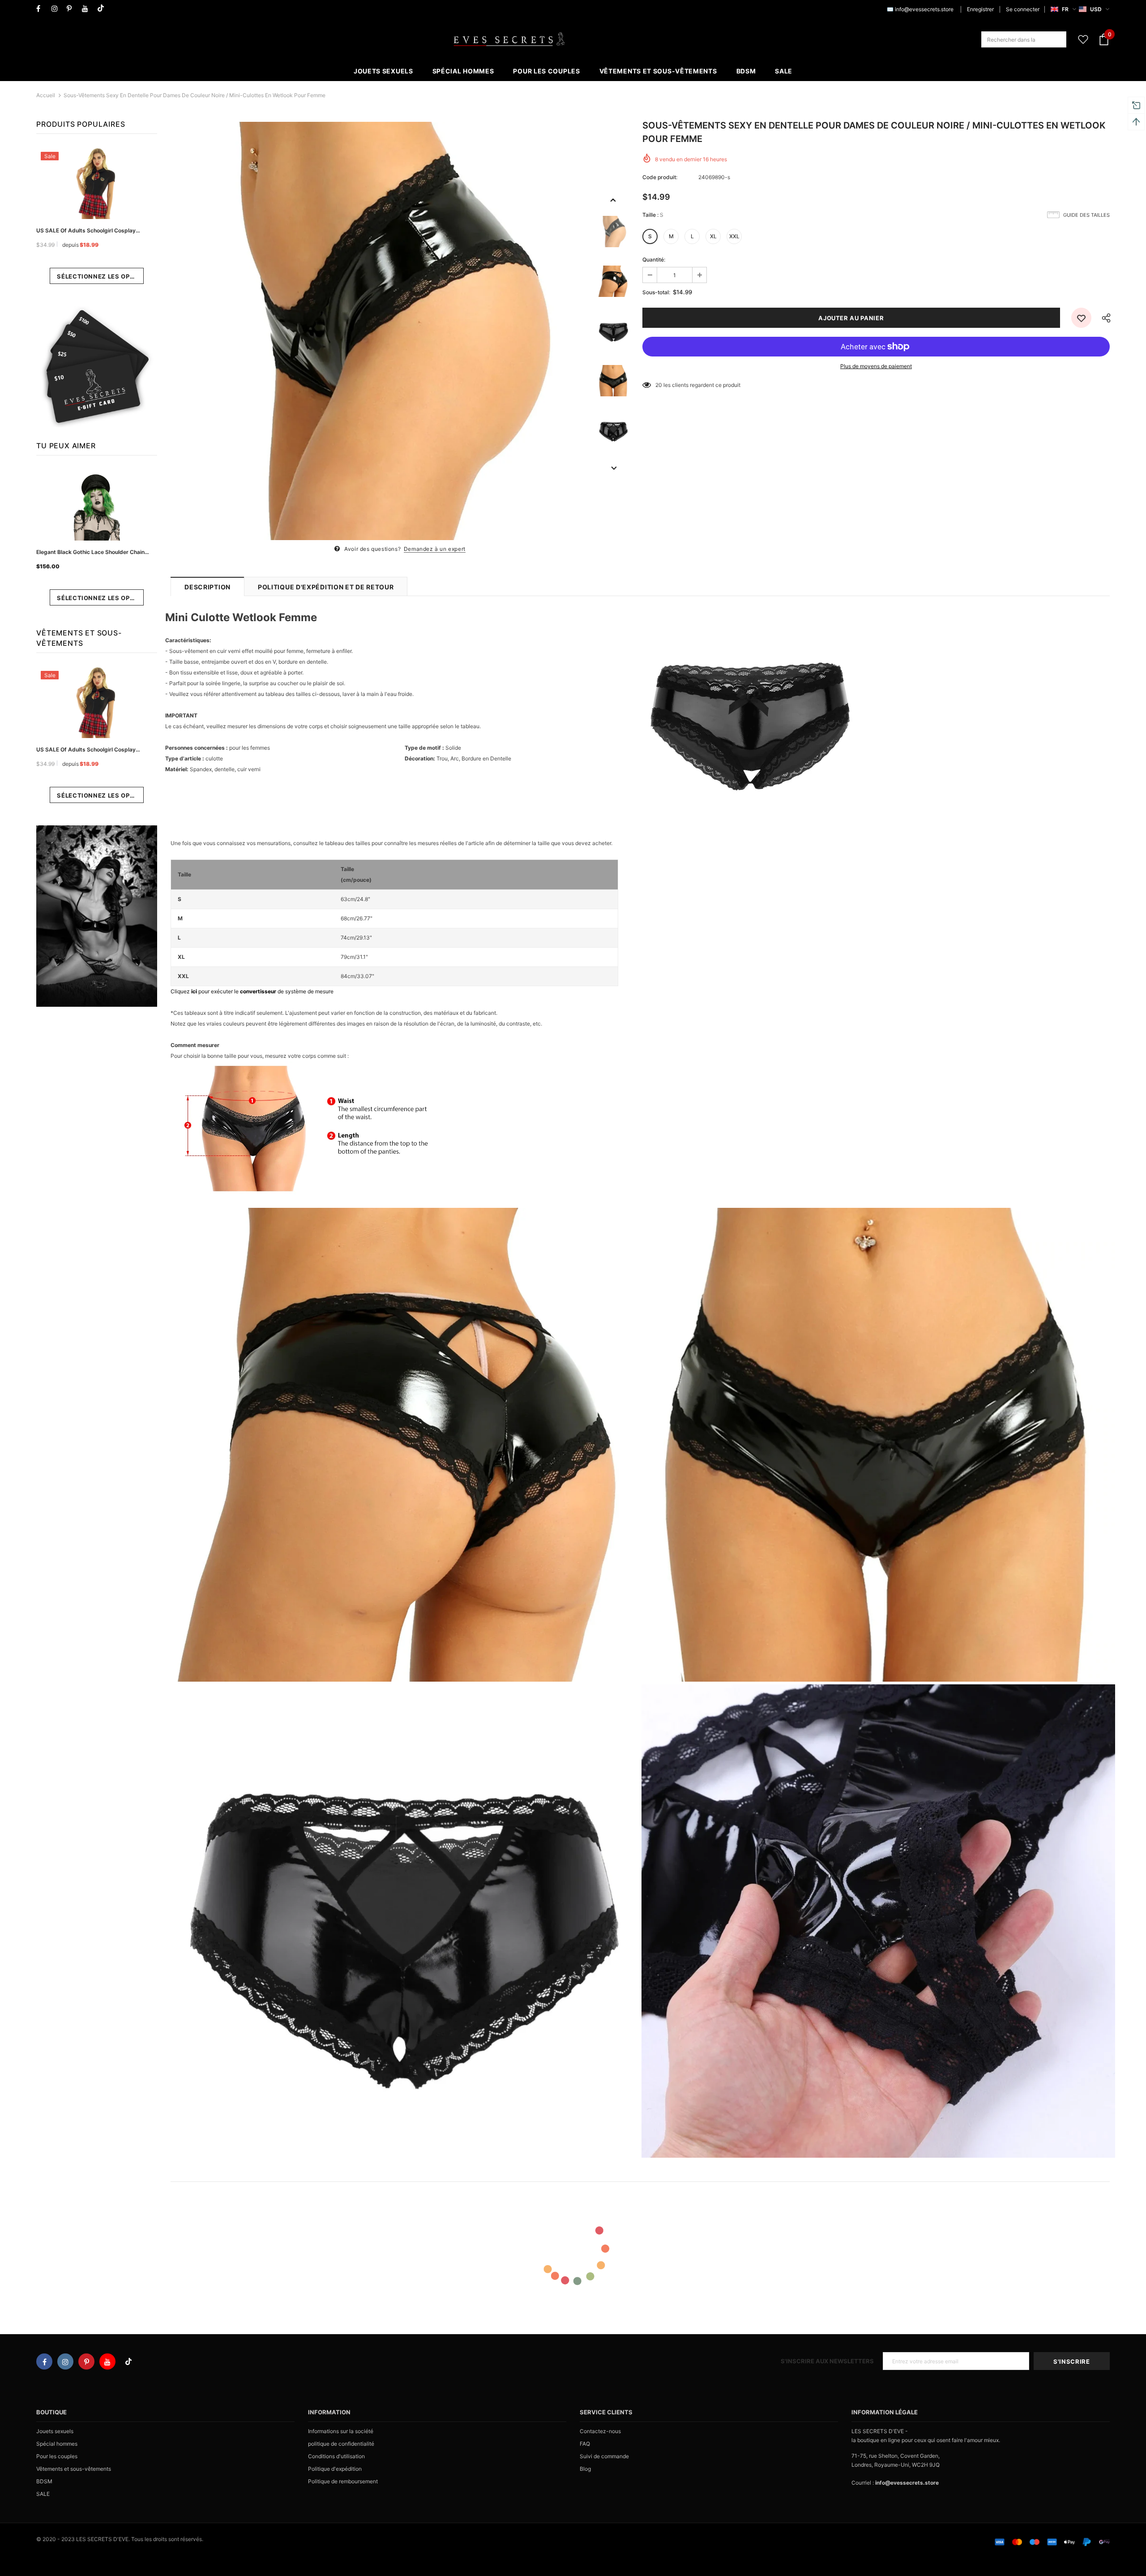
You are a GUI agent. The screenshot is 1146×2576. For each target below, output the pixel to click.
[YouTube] (88, 9)
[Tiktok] (103, 9)
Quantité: (654, 260)
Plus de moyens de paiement (876, 366)
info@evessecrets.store (924, 9)
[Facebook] (42, 9)
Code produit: (660, 177)
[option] (380, 331)
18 (658, 385)
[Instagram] (57, 9)
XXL (734, 236)
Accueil (46, 95)
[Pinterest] (72, 9)
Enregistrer (980, 9)
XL (713, 236)
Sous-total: (656, 292)
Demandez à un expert (435, 549)
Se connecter (1023, 9)
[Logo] (509, 39)
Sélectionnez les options (100, 276)
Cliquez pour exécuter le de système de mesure (252, 991)
